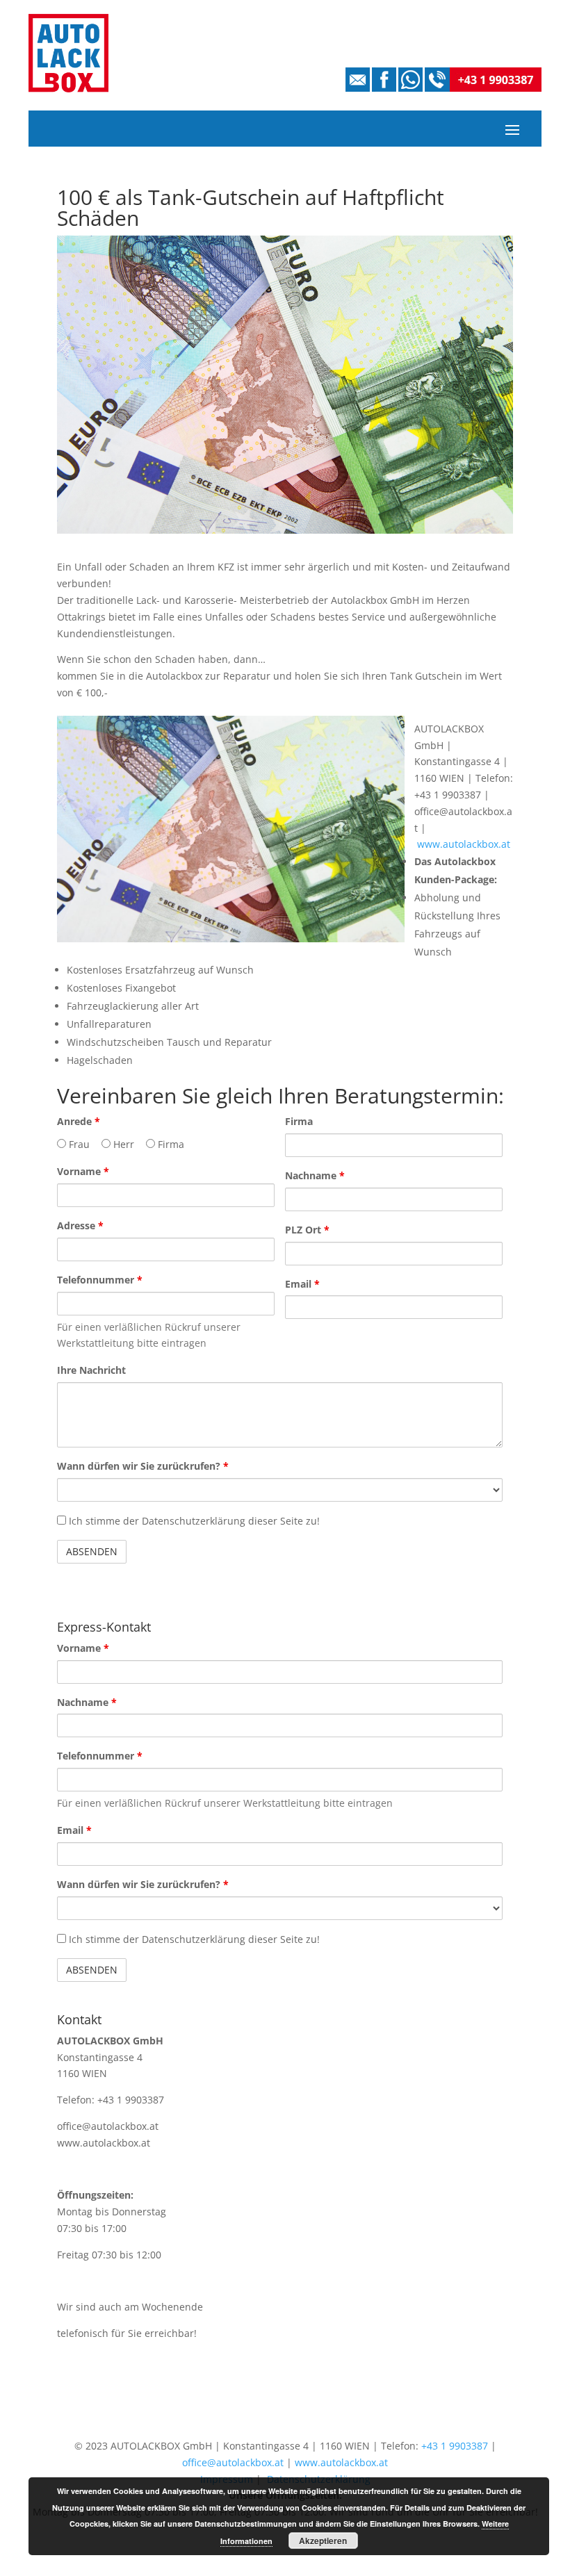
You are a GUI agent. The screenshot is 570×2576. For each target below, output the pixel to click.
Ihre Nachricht (91, 1370)
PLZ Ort (307, 1230)
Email (302, 1284)
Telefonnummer (100, 1280)
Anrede (79, 1121)
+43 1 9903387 (455, 2446)
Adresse (80, 1225)
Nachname (315, 1175)
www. (70, 2143)
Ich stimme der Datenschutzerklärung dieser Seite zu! (193, 1521)
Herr (122, 1144)
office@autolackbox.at (108, 2126)
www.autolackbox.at (464, 844)
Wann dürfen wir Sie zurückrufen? (143, 1466)
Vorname (83, 1171)
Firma (170, 1144)
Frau (78, 1144)
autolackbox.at (116, 2143)
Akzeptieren (323, 2541)
